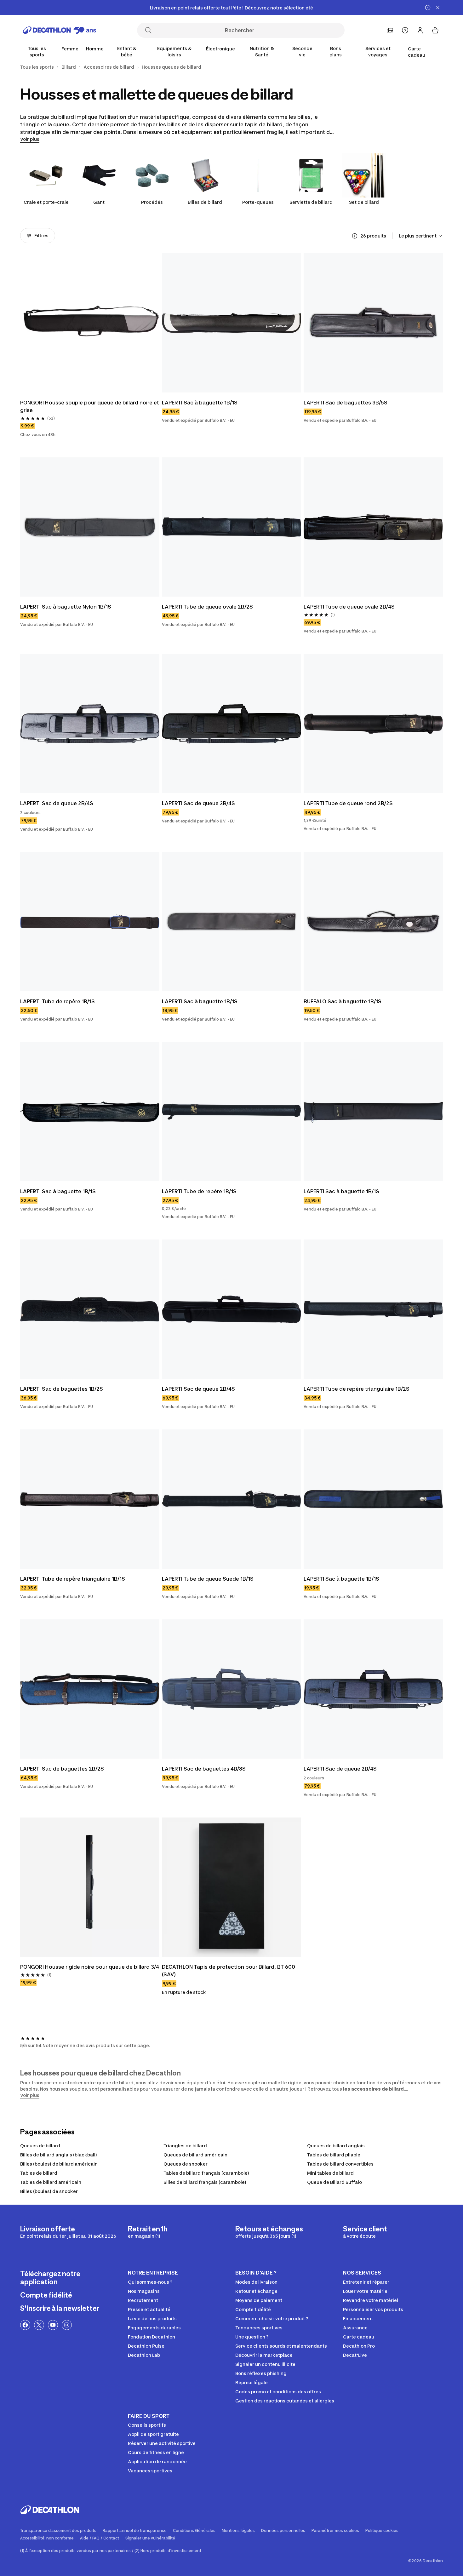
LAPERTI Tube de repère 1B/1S (57, 1001)
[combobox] (421, 236)
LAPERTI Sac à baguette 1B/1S (200, 403)
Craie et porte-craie (46, 202)
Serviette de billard (311, 202)
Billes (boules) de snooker (49, 2191)
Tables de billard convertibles (340, 2164)
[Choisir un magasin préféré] (390, 30)
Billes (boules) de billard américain (59, 2164)
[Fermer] (438, 8)
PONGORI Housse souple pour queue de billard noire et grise (90, 406)
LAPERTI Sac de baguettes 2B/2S (62, 1769)
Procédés (152, 202)
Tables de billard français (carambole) (206, 2173)
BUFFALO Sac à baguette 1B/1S (343, 1001)
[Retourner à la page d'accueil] (60, 30)
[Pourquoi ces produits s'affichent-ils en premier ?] (355, 236)
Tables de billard (39, 2173)
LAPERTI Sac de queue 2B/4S (57, 803)
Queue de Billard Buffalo (334, 2182)
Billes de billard (205, 202)
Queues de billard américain (195, 2155)
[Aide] (405, 30)
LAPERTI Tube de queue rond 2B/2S (348, 803)
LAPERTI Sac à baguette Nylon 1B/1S (66, 607)
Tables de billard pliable (334, 2155)
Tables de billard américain (51, 2182)
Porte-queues (258, 202)
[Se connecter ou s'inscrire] (420, 30)
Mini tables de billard (330, 2173)
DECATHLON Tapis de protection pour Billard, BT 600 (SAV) (229, 1971)
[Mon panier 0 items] (435, 30)
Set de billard (364, 202)
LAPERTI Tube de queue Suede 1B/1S (208, 1579)
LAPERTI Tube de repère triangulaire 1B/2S (357, 1389)
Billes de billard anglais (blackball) (59, 2155)
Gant (99, 202)
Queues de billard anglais (336, 2146)
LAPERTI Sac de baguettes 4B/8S (204, 1769)
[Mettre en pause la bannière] (428, 8)
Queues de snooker (186, 2164)
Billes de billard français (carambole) (205, 2182)
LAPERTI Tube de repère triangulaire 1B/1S (73, 1579)
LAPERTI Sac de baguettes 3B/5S (346, 403)
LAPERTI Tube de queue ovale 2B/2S (207, 607)
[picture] (90, 323)
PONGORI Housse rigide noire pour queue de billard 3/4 (90, 1967)
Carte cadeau (417, 52)
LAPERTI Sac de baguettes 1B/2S (62, 1389)
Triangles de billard (185, 2146)
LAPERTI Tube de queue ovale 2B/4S (349, 607)
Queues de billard (40, 2146)
